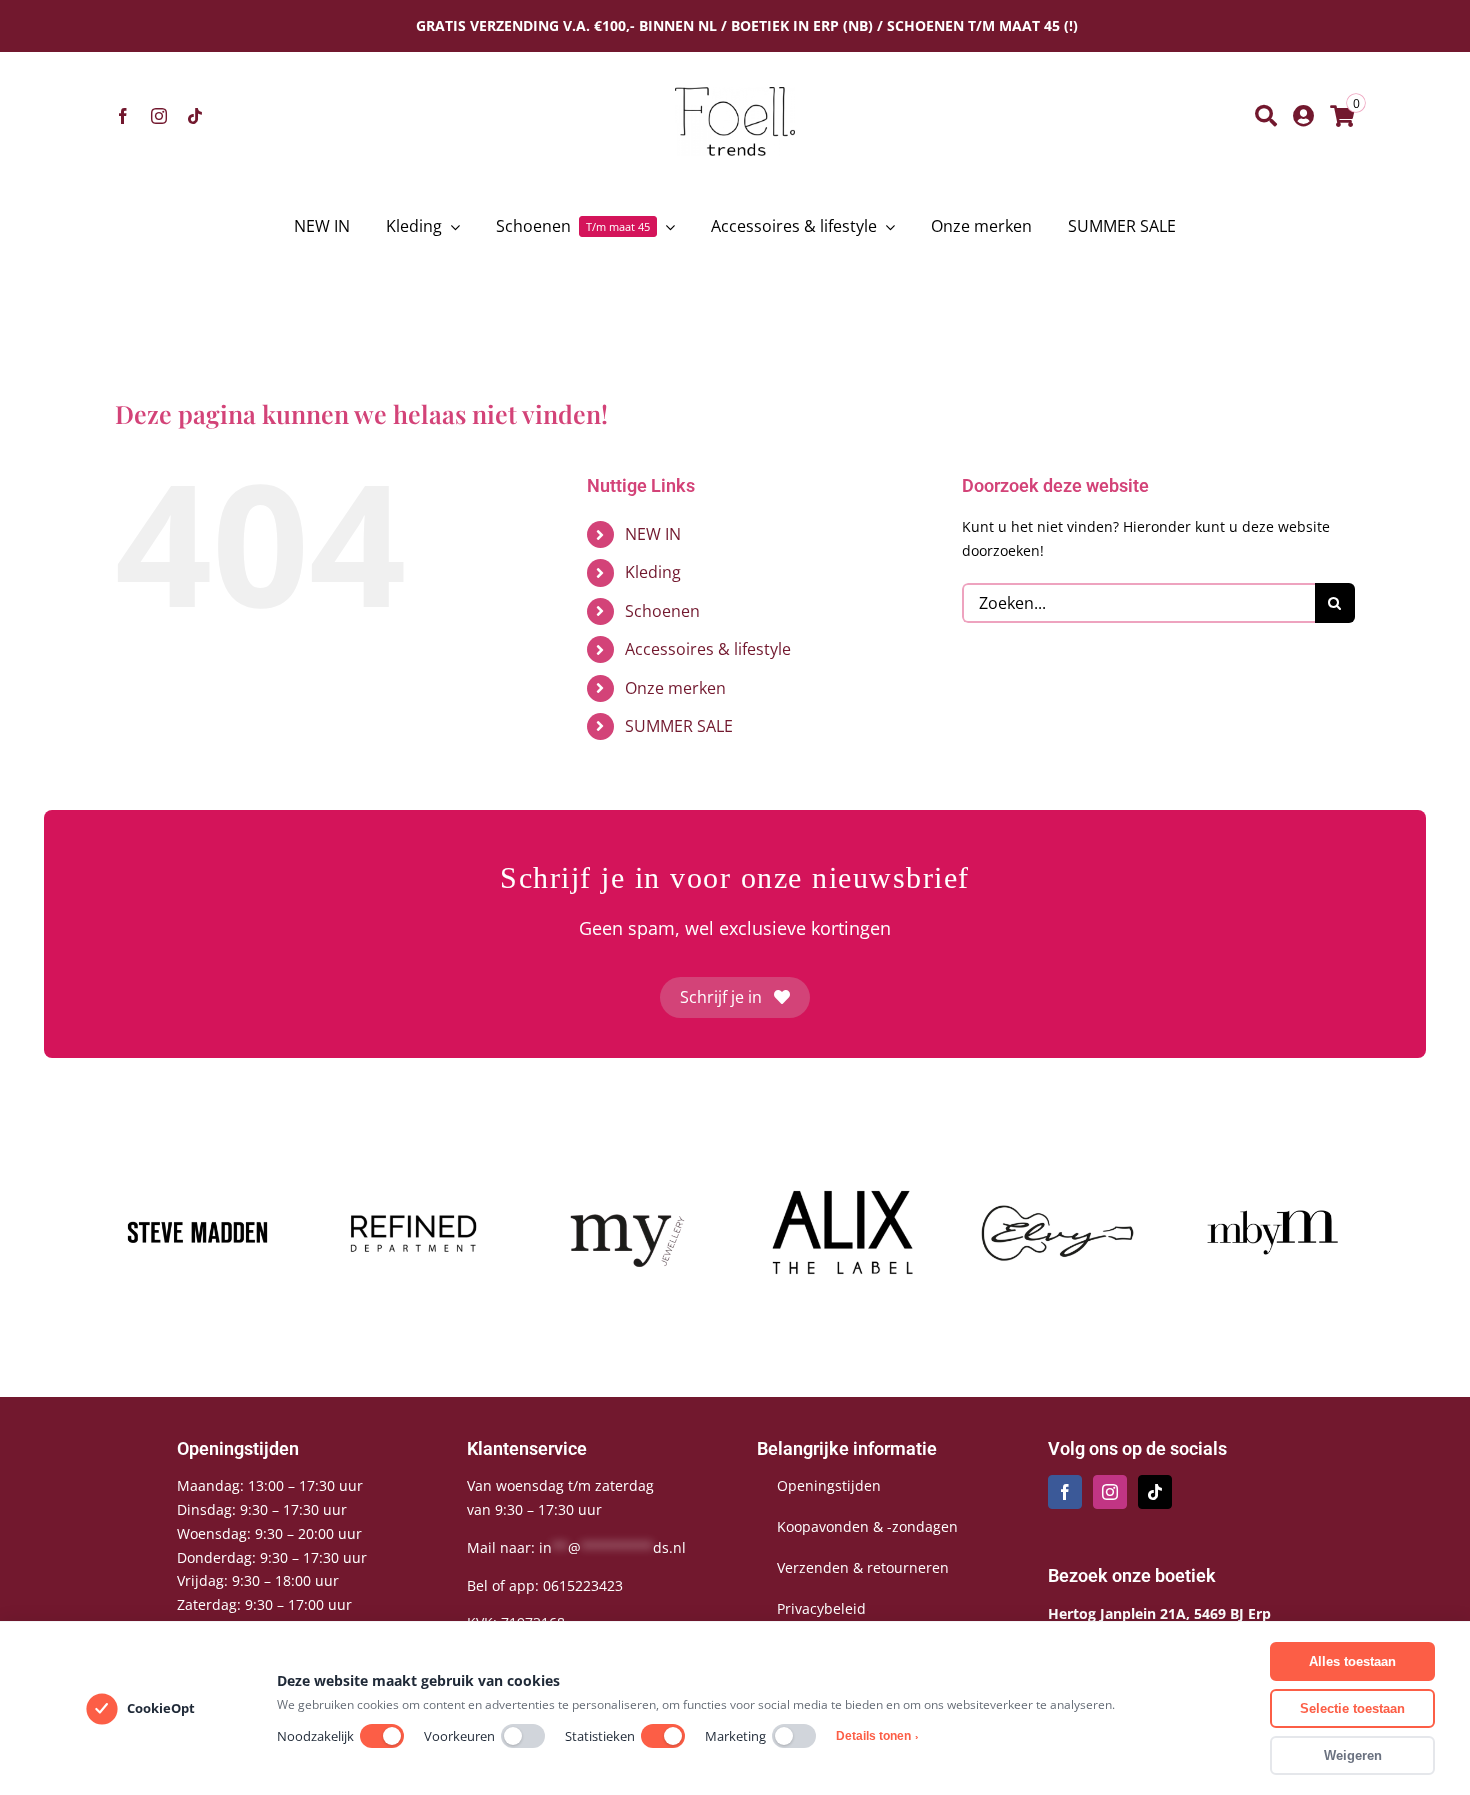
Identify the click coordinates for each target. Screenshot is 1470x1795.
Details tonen (877, 1736)
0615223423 (583, 1585)
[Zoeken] (1266, 116)
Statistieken (600, 1736)
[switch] (382, 1736)
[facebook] (123, 116)
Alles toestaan (1352, 1661)
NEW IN (653, 534)
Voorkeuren (459, 1736)
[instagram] (159, 116)
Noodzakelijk (315, 1736)
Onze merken (675, 688)
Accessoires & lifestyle (708, 649)
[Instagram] (1110, 1492)
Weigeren (1353, 1755)
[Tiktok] (1155, 1492)
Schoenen (662, 611)
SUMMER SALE (679, 726)
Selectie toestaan (1352, 1708)
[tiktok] (195, 116)
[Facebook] (1065, 1492)
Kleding (653, 572)
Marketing (735, 1736)
